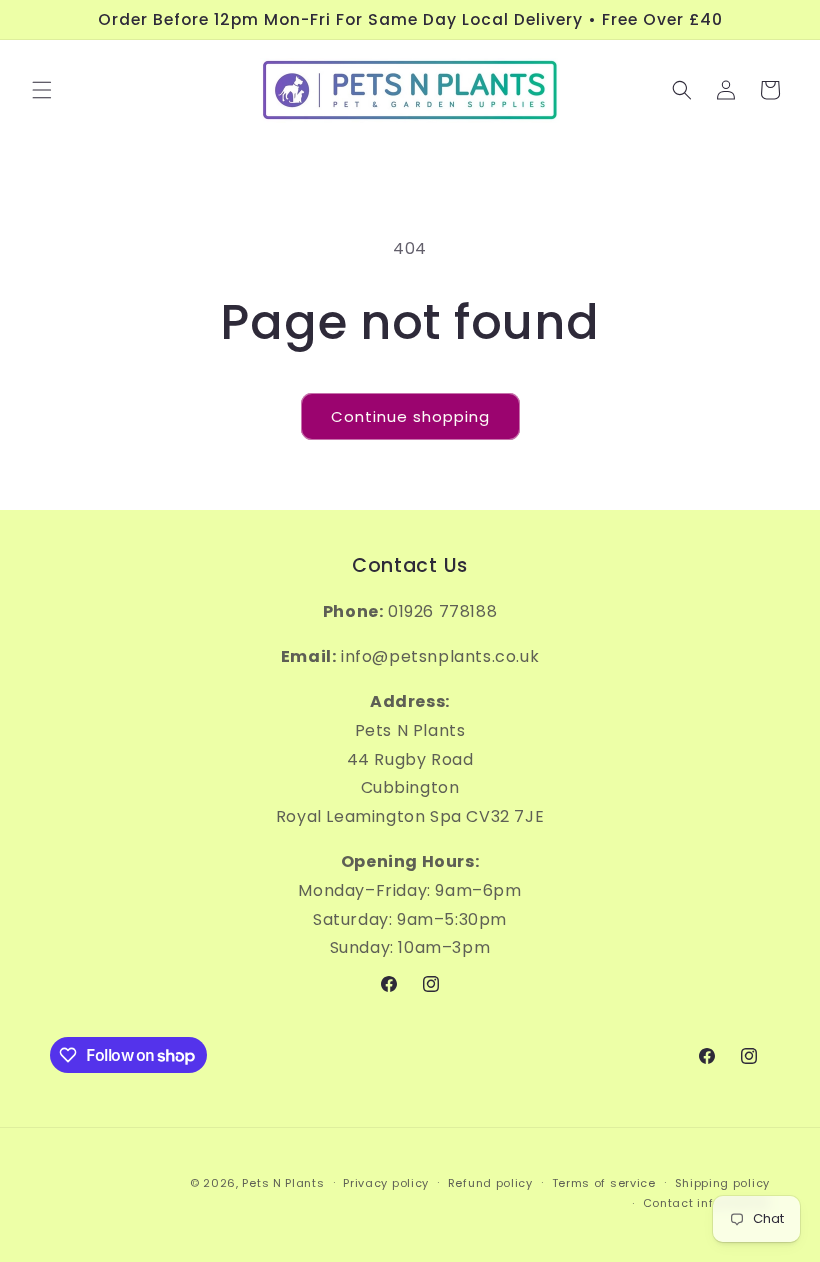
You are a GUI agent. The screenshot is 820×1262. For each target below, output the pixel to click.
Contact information (706, 1203)
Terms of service (604, 1183)
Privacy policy (386, 1183)
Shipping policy (723, 1183)
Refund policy (490, 1183)
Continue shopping (410, 416)
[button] (42, 90)
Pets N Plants (283, 1183)
